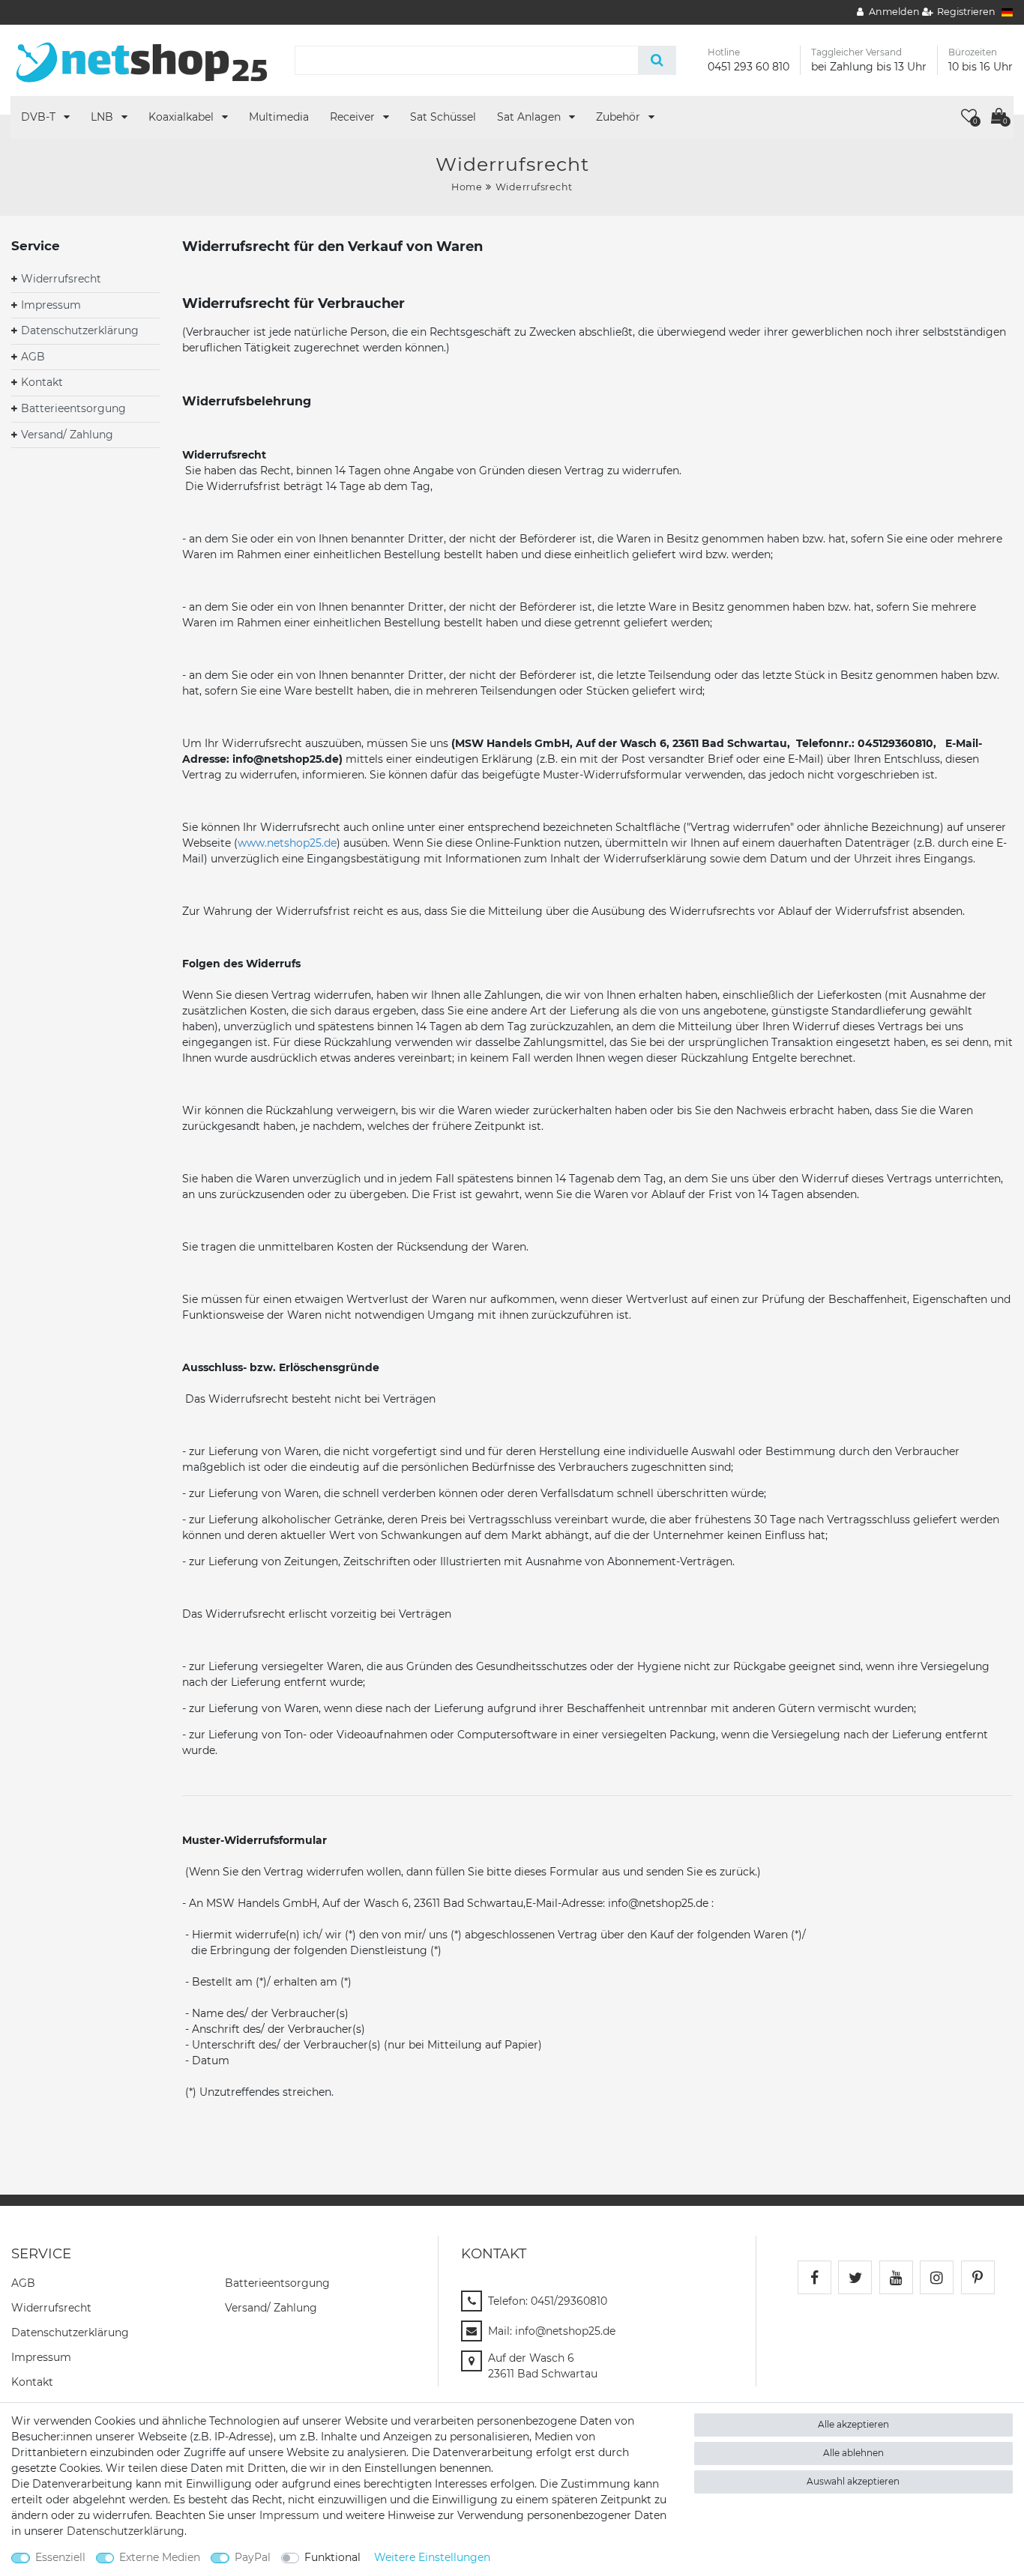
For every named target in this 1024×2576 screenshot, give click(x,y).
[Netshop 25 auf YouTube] (896, 2277)
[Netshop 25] (142, 59)
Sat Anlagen (530, 117)
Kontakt (42, 382)
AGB (33, 357)
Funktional (332, 2557)
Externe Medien (160, 2557)
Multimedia (279, 117)
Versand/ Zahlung (67, 435)
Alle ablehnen (853, 2453)
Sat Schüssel (443, 117)
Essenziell (60, 2557)
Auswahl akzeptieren (853, 2481)
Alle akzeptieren (853, 2424)
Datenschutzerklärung (80, 330)
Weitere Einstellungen (432, 2557)
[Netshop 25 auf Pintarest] (978, 2277)
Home (467, 187)
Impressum (51, 305)
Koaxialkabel (183, 117)
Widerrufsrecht (61, 279)
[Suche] (657, 60)
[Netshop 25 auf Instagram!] (937, 2277)
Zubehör (620, 117)
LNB (103, 117)
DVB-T (40, 117)
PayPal (253, 2557)
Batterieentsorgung (73, 408)
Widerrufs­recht (51, 2308)
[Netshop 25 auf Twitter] (855, 2277)
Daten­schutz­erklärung (70, 2332)
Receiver (354, 117)
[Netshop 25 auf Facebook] (814, 2277)
